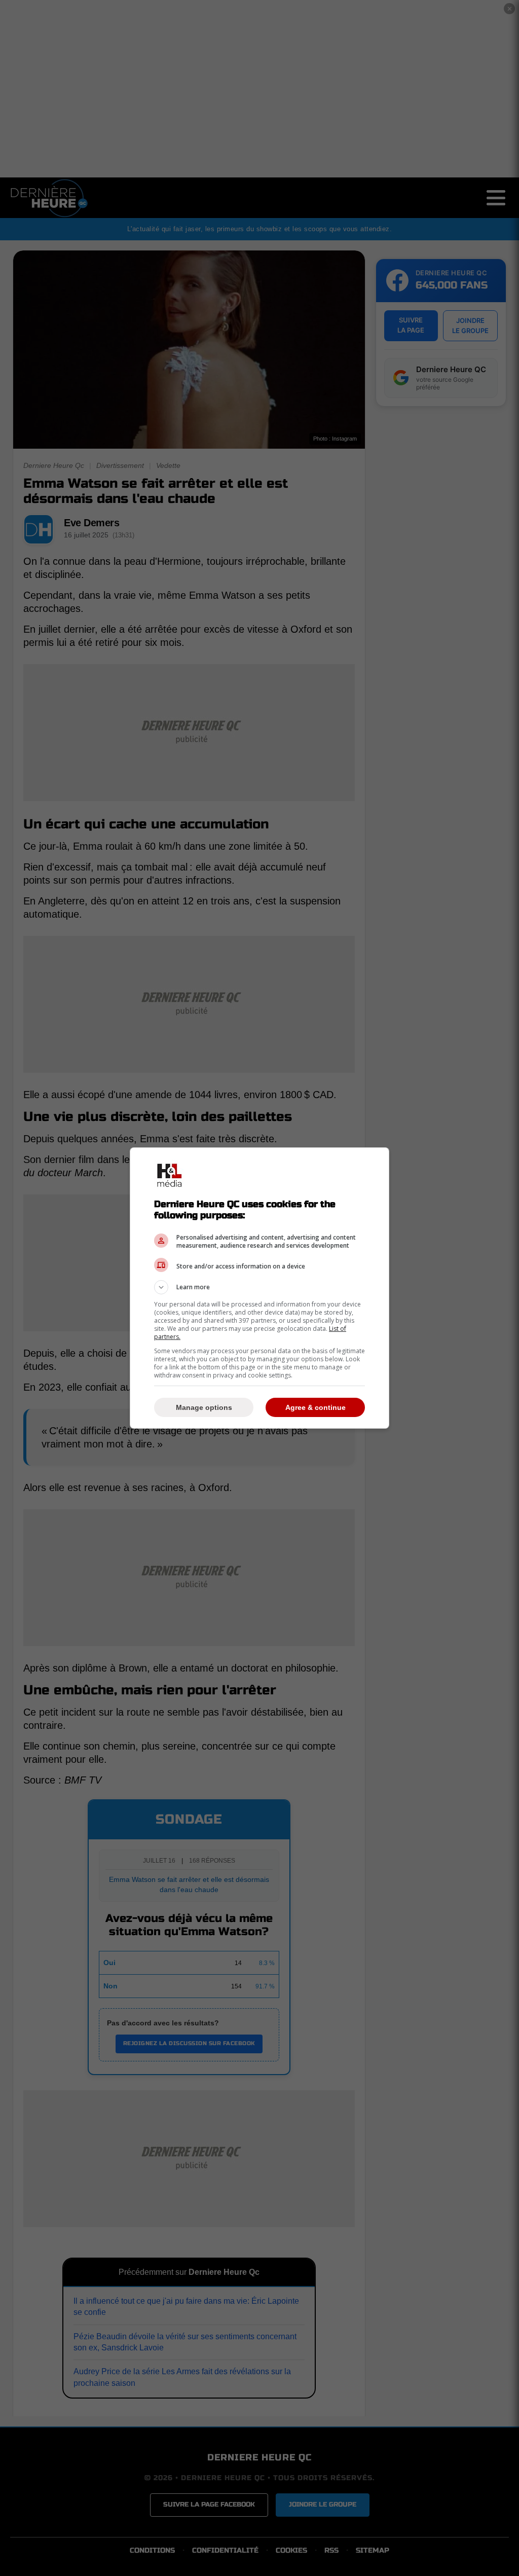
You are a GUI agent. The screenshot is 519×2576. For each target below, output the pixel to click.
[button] (259, 1287)
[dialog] (259, 1288)
